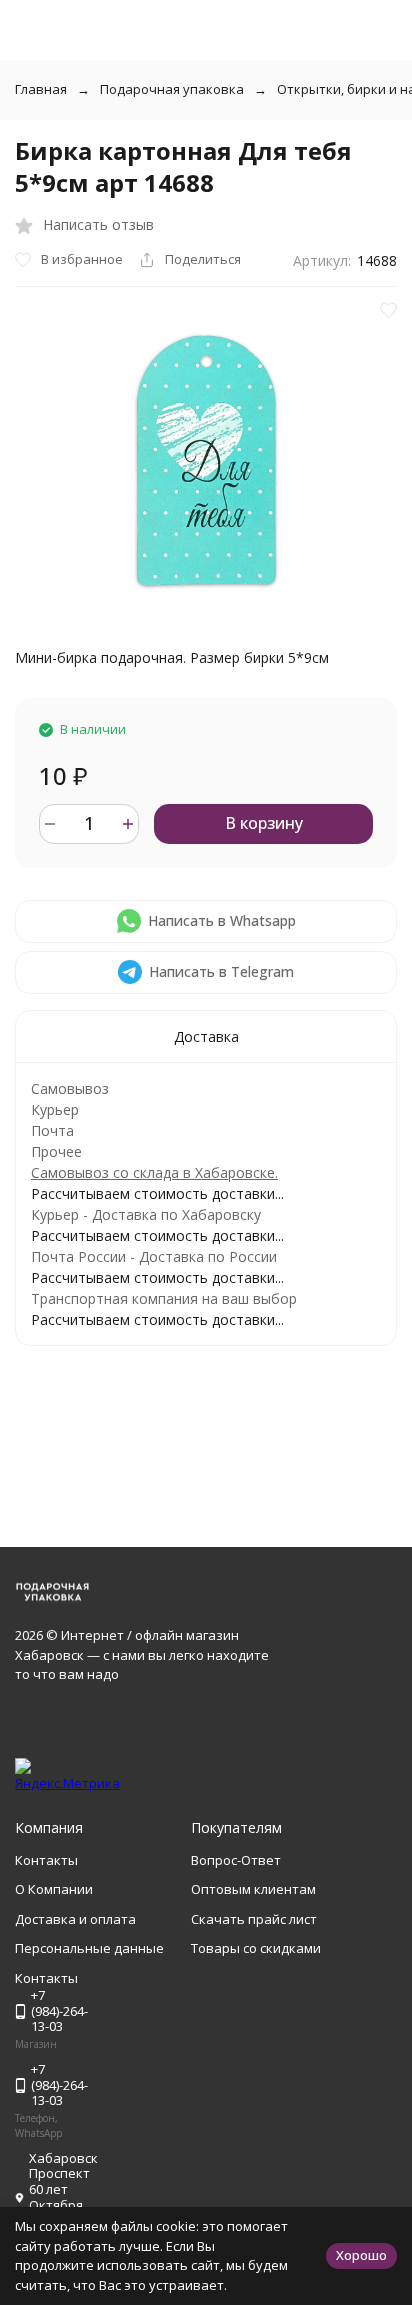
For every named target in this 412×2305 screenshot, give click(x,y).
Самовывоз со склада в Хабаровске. (154, 1172)
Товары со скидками (256, 1948)
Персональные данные (89, 1948)
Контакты (46, 1860)
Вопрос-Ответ (236, 1860)
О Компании (54, 1889)
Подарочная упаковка (172, 89)
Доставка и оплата (75, 1919)
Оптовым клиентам (253, 1889)
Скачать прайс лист (254, 1919)
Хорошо (361, 2255)
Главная (41, 89)
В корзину (264, 823)
